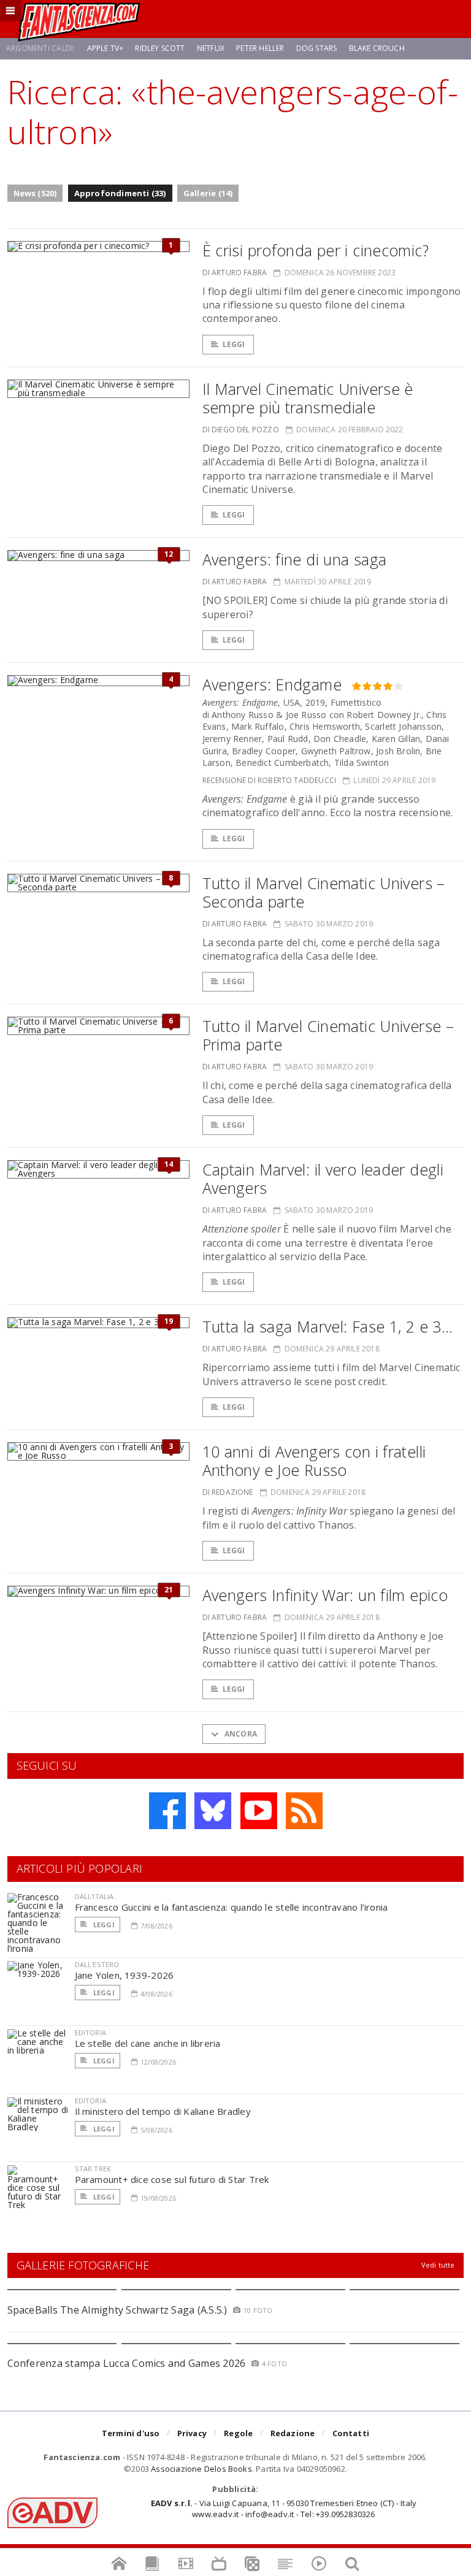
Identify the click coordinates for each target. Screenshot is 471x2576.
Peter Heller (260, 48)
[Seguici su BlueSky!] (213, 1811)
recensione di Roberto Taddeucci (270, 780)
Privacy (192, 2433)
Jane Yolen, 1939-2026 (124, 1975)
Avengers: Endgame (272, 684)
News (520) (35, 193)
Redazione (293, 2433)
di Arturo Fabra (235, 273)
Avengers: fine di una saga (295, 559)
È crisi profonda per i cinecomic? (316, 250)
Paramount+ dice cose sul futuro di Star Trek (172, 2179)
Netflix (211, 48)
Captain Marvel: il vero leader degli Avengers (323, 1179)
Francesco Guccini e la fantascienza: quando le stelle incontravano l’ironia (232, 1907)
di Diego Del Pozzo (241, 430)
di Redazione (228, 1492)
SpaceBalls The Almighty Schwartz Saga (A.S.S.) (117, 2310)
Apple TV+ (105, 48)
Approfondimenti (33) (120, 193)
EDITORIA (90, 2032)
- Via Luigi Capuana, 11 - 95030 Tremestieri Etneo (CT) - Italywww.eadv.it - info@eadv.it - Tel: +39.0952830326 (284, 2509)
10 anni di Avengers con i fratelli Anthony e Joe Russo (314, 1461)
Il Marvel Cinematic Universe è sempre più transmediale (308, 398)
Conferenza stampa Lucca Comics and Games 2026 (127, 2363)
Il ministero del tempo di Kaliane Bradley (163, 2111)
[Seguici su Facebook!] (167, 1811)
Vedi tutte (438, 2265)
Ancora (240, 1734)
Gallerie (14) (208, 193)
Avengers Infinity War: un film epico (325, 1595)
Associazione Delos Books (201, 2469)
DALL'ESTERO (97, 1964)
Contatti (351, 2433)
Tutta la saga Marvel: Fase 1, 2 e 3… (328, 1326)
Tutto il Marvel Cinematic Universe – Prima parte (328, 1035)
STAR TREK (93, 2169)
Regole (238, 2433)
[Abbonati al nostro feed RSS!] (304, 1811)
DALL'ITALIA (94, 1896)
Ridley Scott (160, 48)
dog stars (317, 48)
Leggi (234, 344)
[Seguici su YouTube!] (259, 1811)
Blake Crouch (377, 48)
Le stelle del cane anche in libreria (148, 2043)
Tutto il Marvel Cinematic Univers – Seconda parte (324, 892)
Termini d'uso (131, 2433)
